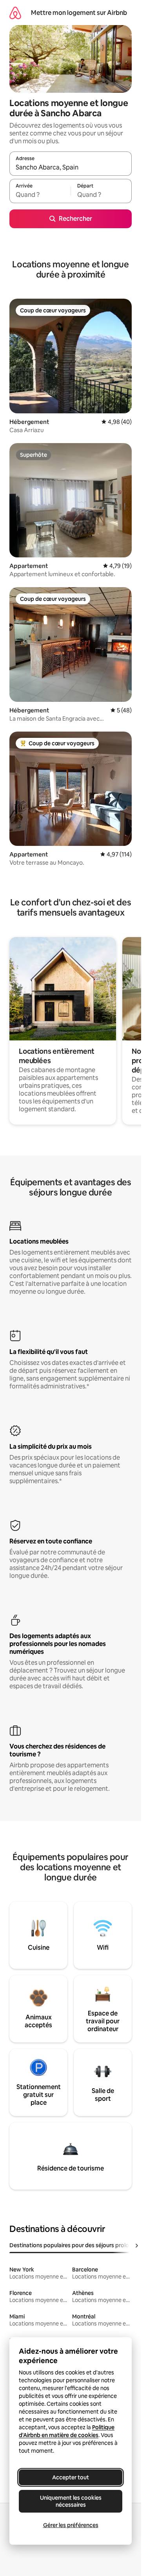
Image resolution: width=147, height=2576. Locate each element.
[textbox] (40, 195)
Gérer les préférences (71, 2525)
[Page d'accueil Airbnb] (15, 13)
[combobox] (71, 167)
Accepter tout (71, 2477)
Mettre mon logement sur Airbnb (79, 13)
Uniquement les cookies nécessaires (71, 2501)
